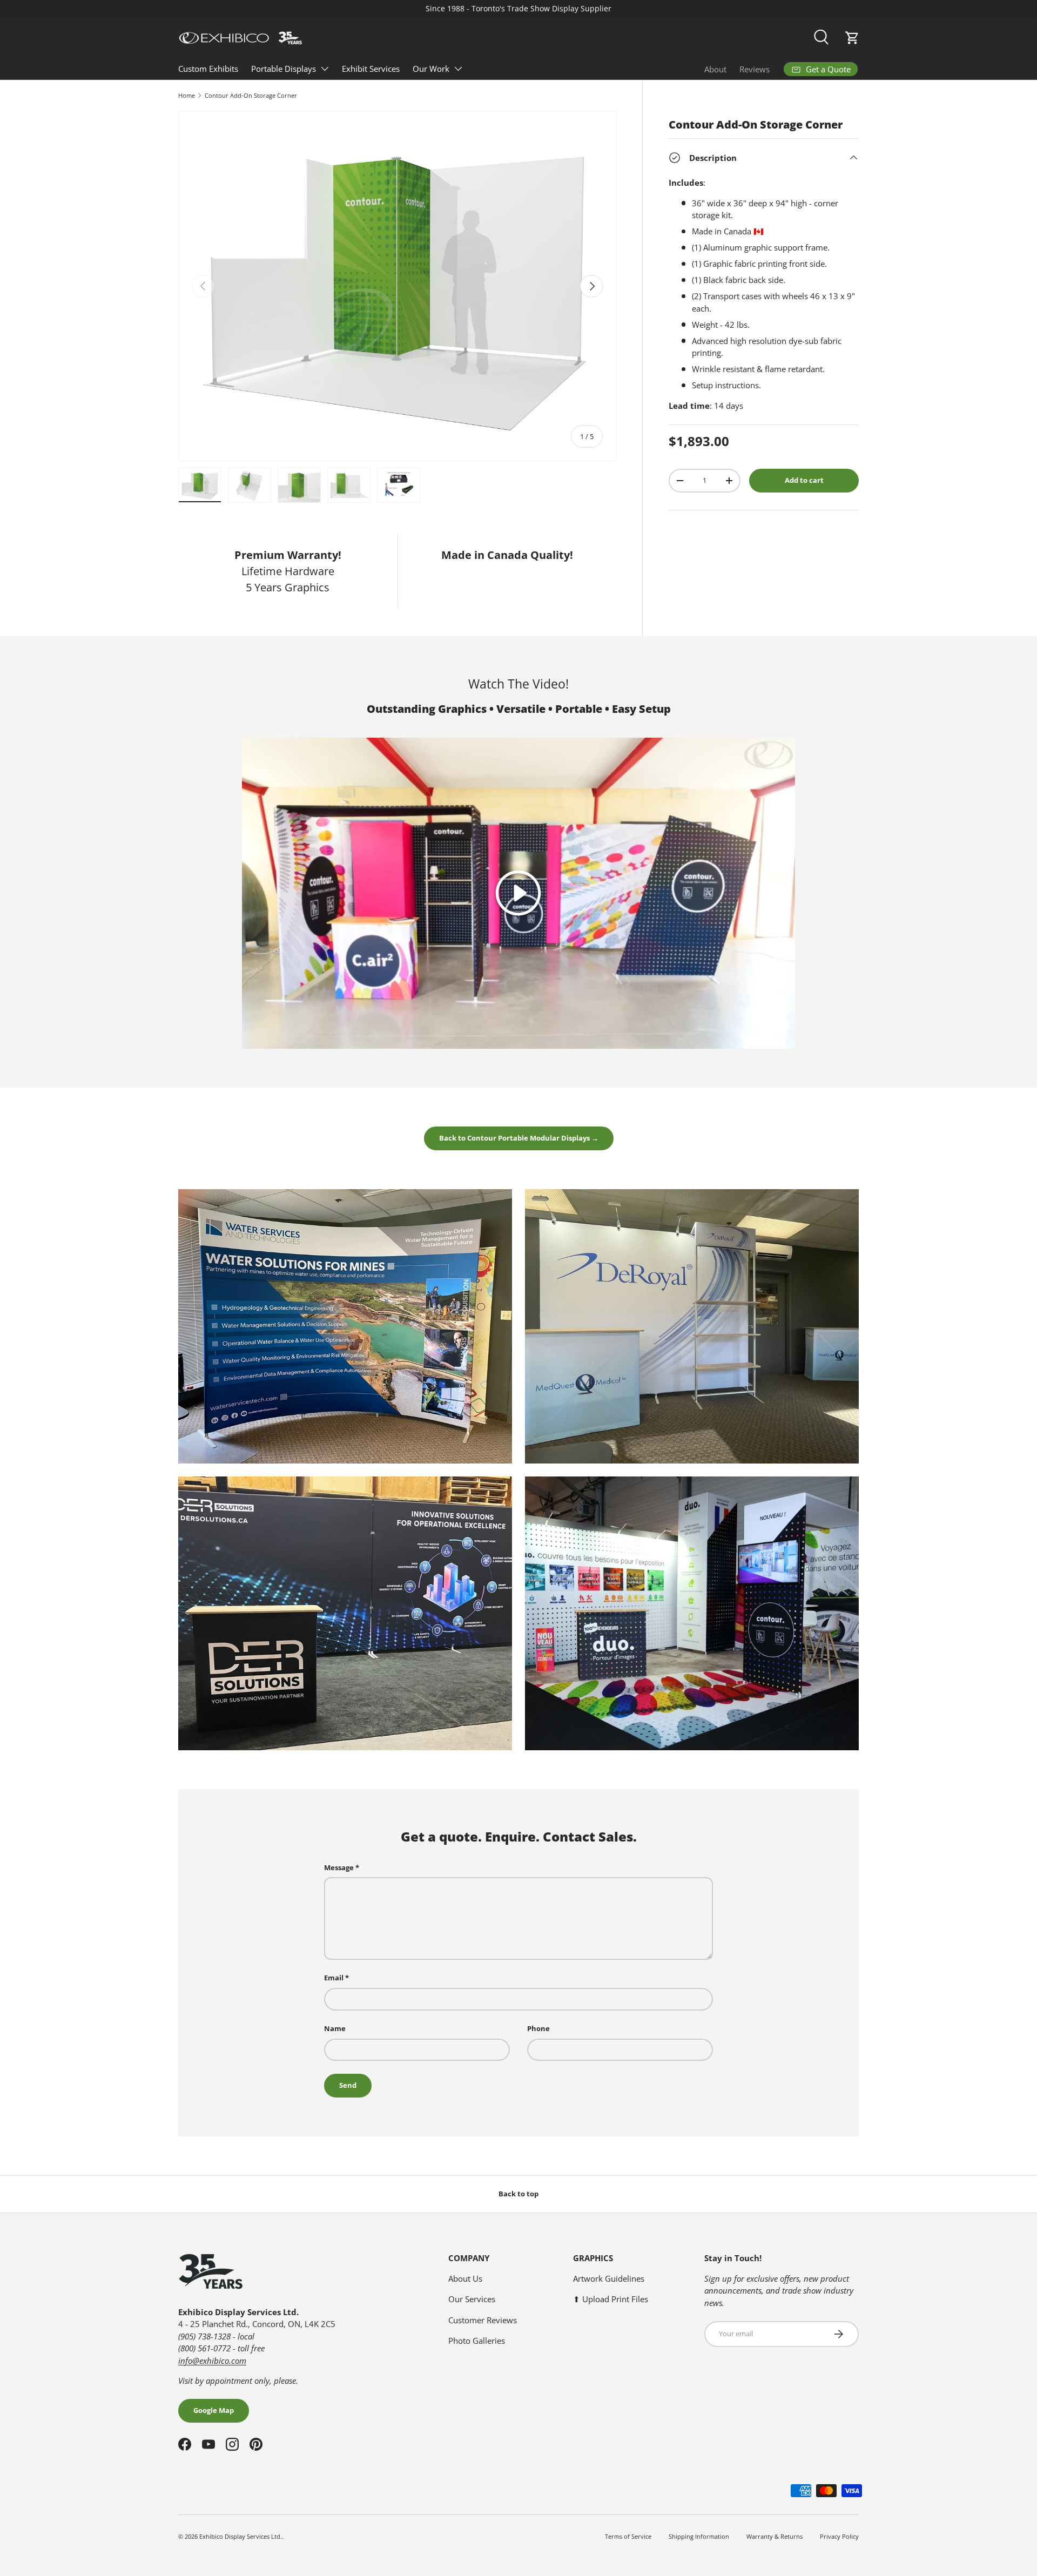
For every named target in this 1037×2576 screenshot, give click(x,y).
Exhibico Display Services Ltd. (241, 2536)
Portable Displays (284, 69)
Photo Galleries (477, 2341)
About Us (465, 2278)
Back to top (518, 2194)
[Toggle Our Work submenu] (458, 69)
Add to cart (804, 480)
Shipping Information (699, 2536)
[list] (397, 286)
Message (339, 1867)
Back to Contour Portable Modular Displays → (519, 1138)
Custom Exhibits (208, 69)
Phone (538, 2028)
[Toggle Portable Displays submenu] (325, 69)
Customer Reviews (483, 2320)
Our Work (431, 69)
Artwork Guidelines (609, 2278)
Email (334, 1978)
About (715, 69)
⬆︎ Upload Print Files (611, 2299)
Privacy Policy (839, 2536)
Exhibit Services (371, 69)
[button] (852, 38)
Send (348, 2085)
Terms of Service (628, 2536)
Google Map (214, 2410)
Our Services (472, 2299)
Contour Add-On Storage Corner (251, 95)
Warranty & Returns (775, 2536)
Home (187, 95)
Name (335, 2028)
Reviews (755, 69)
